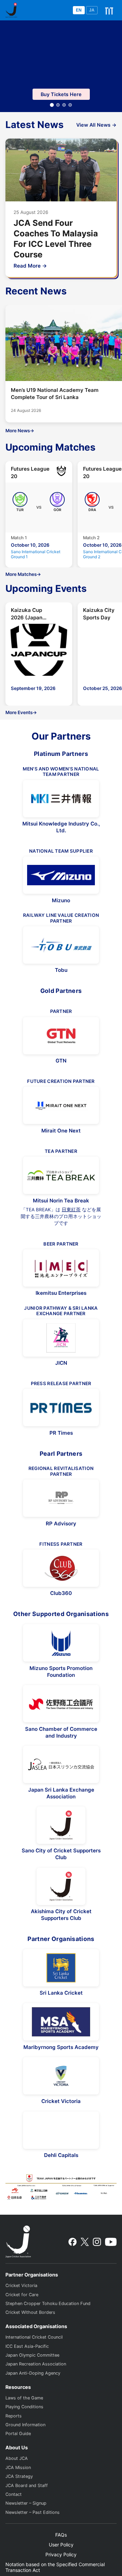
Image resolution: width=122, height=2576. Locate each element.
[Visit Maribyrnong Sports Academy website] (61, 2022)
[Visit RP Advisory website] (61, 1498)
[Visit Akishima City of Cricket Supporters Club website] (61, 1886)
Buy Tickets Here (61, 94)
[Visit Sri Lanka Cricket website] (61, 1968)
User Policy (61, 2545)
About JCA (17, 2458)
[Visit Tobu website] (61, 945)
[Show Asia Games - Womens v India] (58, 105)
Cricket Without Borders (30, 2312)
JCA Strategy (19, 2476)
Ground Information (25, 2425)
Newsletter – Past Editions (33, 2512)
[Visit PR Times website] (61, 1408)
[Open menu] (109, 10)
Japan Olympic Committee (32, 2355)
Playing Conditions (24, 2407)
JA (92, 10)
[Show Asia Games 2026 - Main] (52, 105)
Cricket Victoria (21, 2285)
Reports (14, 2416)
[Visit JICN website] (61, 1338)
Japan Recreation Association (36, 2364)
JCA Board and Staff (27, 2486)
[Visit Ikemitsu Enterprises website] (61, 1268)
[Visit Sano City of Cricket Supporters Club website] (61, 1825)
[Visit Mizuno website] (61, 875)
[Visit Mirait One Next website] (61, 1105)
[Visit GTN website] (61, 1036)
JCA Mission (18, 2468)
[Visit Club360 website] (61, 1568)
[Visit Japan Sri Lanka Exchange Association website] (61, 1764)
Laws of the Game (24, 2398)
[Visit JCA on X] (85, 2242)
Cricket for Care (22, 2295)
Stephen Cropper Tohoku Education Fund (48, 2303)
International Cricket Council (34, 2337)
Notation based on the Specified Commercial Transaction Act (55, 2567)
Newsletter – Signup (26, 2503)
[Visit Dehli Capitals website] (61, 2130)
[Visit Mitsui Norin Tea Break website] (61, 1175)
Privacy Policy (61, 2554)
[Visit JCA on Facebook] (73, 2242)
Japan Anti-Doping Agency (33, 2373)
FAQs (61, 2535)
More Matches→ (23, 574)
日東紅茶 (71, 1210)
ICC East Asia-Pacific (27, 2346)
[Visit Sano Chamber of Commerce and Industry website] (61, 1704)
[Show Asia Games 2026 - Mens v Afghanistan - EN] (64, 105)
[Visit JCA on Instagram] (97, 2242)
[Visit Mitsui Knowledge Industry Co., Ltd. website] (61, 799)
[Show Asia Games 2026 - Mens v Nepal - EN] (70, 105)
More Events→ (21, 712)
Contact (14, 2494)
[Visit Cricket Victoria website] (61, 2076)
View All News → (96, 125)
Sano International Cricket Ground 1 (36, 554)
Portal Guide (18, 2434)
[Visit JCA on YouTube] (111, 2242)
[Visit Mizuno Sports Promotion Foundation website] (61, 1643)
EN (79, 10)
